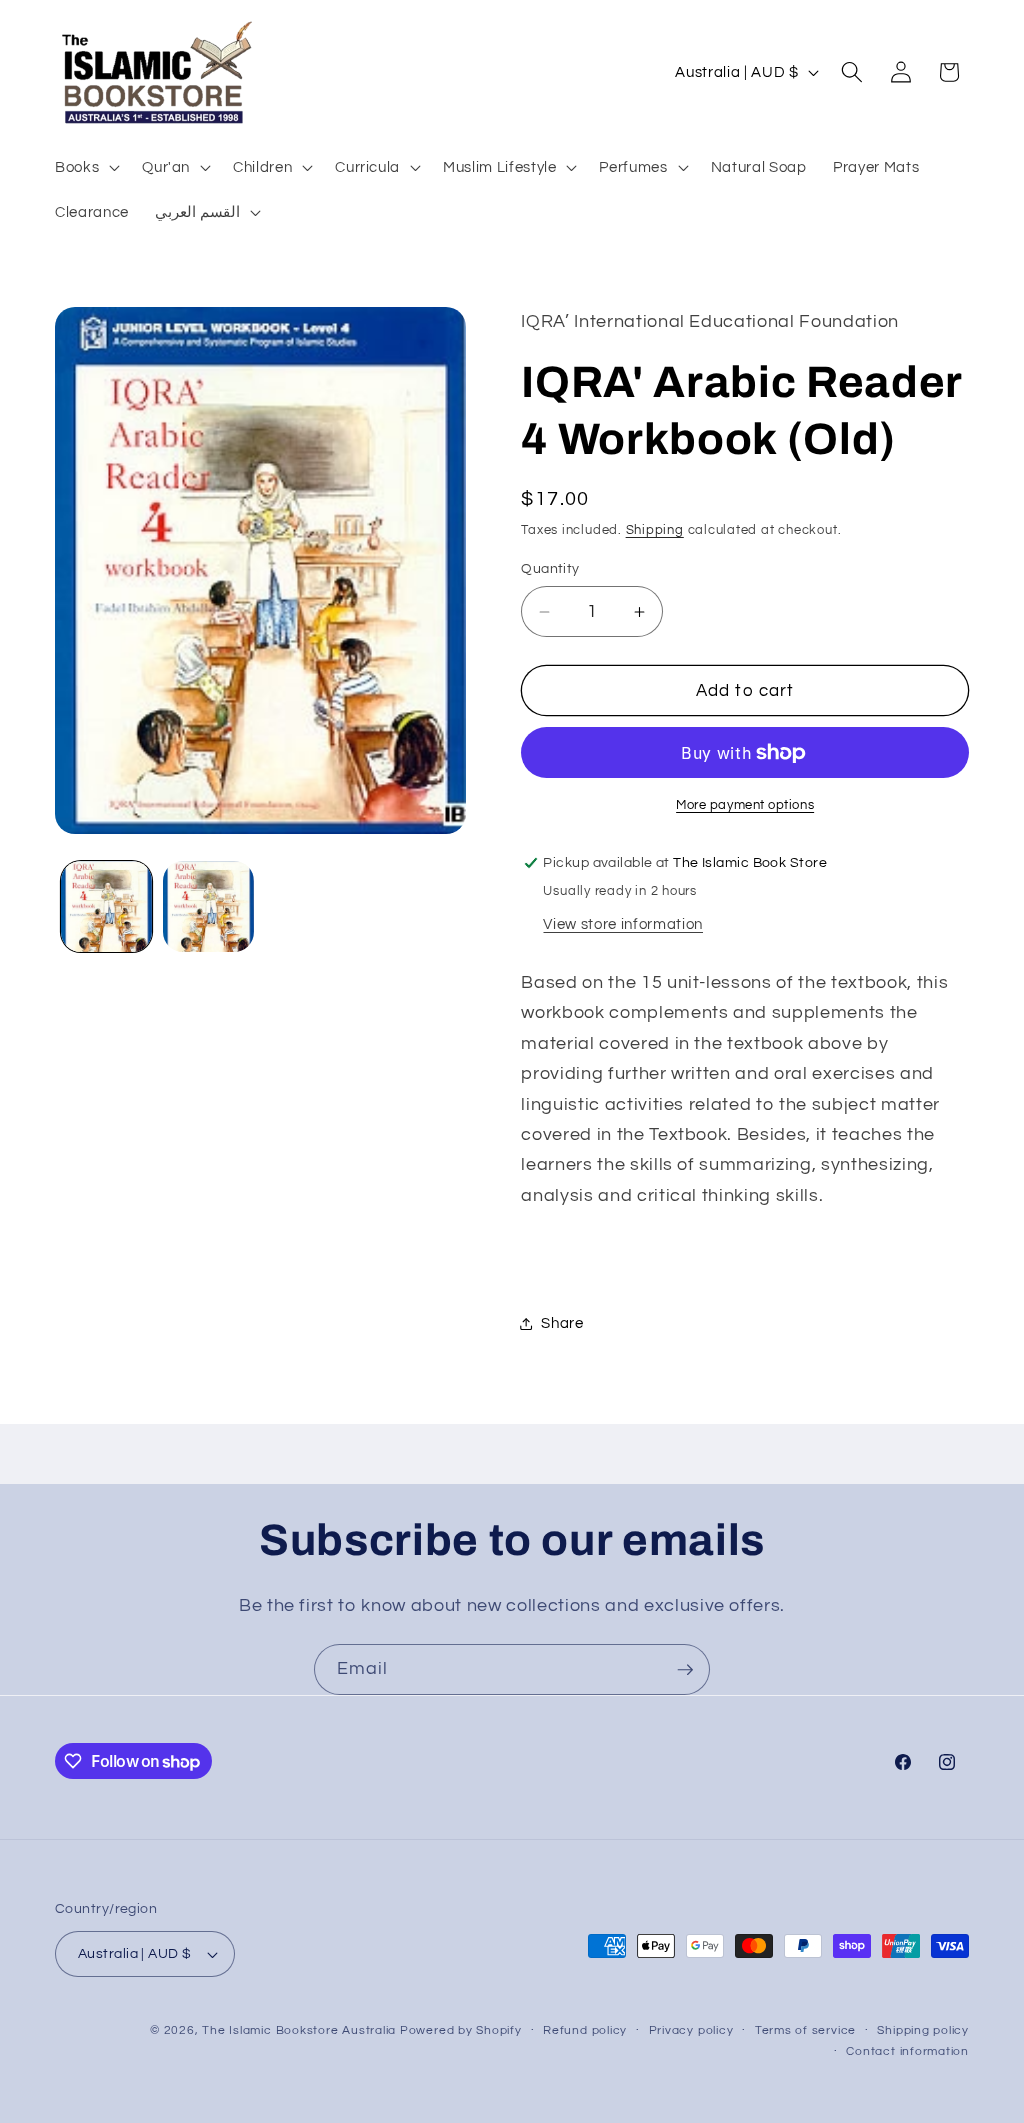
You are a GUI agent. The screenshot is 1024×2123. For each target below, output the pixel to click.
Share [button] (562, 1323)
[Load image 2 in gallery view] (208, 906)
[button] (85, 166)
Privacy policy (691, 2030)
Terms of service (805, 2030)
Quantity (550, 568)
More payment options (745, 805)
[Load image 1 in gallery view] (106, 906)
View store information (623, 924)
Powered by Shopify (461, 2030)
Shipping (655, 530)
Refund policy (585, 2030)
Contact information (907, 2051)
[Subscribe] (685, 1670)
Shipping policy (923, 2030)
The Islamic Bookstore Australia (299, 2030)
